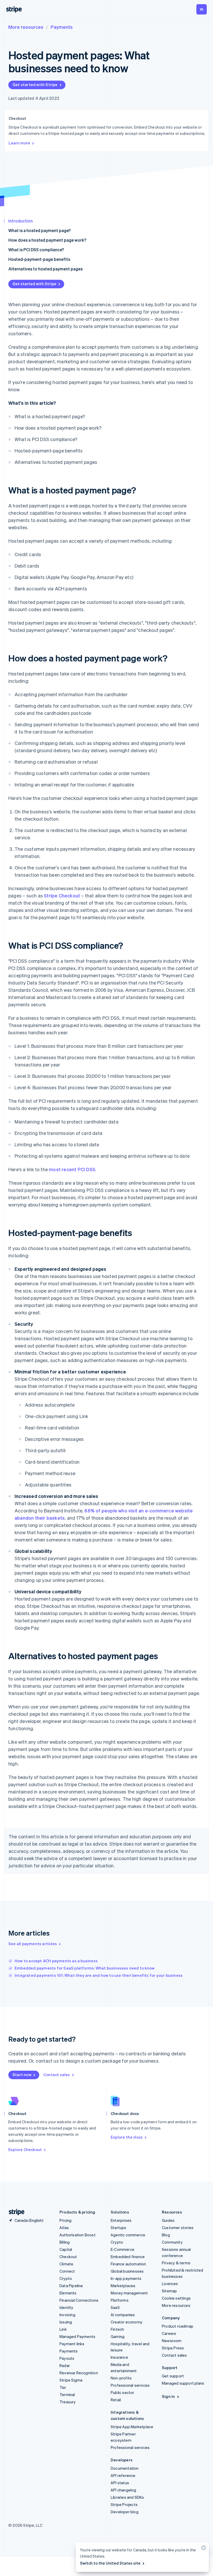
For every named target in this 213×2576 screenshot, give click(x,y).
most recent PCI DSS (72, 1169)
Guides (168, 2220)
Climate (66, 2264)
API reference (123, 2475)
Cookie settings (176, 2298)
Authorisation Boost (78, 2235)
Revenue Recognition (79, 2373)
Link (63, 2329)
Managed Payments (77, 2336)
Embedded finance (128, 2257)
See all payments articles (33, 1944)
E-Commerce (122, 2249)
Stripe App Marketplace (132, 2427)
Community (172, 2242)
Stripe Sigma (71, 2380)
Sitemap (169, 2291)
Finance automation (128, 2264)
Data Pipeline (71, 2286)
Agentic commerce (128, 2235)
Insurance (119, 2357)
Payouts (67, 2358)
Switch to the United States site (110, 2563)
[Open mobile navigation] (202, 9)
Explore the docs (127, 2137)
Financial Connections (79, 2300)
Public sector (122, 2392)
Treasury (68, 2402)
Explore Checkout (25, 2149)
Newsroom (172, 2341)
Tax (63, 2387)
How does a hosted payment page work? (47, 240)
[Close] (203, 2549)
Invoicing (67, 2315)
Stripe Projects (124, 2504)
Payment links (72, 2344)
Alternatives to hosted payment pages (45, 269)
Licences (170, 2284)
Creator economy (127, 2322)
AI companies (123, 2315)
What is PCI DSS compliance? (36, 250)
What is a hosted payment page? (39, 230)
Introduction (21, 221)
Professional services (130, 2385)
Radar (65, 2365)
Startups (119, 2228)
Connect (67, 2271)
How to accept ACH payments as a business (56, 1961)
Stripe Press (173, 2348)
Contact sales (57, 2075)
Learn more (19, 143)
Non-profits (121, 2378)
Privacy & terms (176, 2263)
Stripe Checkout (62, 895)
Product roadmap (178, 2326)
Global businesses (127, 2271)
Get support (173, 2376)
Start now (22, 2075)
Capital (66, 2249)
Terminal (67, 2395)
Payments (62, 27)
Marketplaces (123, 2286)
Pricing (65, 2220)
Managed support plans (183, 2383)
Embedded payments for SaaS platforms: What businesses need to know (85, 1968)
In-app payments (126, 2278)
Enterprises (121, 2220)
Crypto (66, 2278)
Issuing (66, 2322)
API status (120, 2483)
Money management (129, 2293)
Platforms (120, 2300)
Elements (68, 2293)
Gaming (118, 2336)
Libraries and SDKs (127, 2497)
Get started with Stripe (35, 85)
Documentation (125, 2468)
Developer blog (125, 2512)
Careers (169, 2333)
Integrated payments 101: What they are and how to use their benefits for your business (99, 1975)
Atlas (64, 2228)
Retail (116, 2400)
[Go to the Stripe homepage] (15, 2212)
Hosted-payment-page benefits (39, 259)
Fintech (117, 2329)
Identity (66, 2307)
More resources (26, 27)
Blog (166, 2235)
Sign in (168, 2396)
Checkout (68, 2257)
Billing (65, 2242)
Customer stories (178, 2228)
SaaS (115, 2307)
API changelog (124, 2490)
